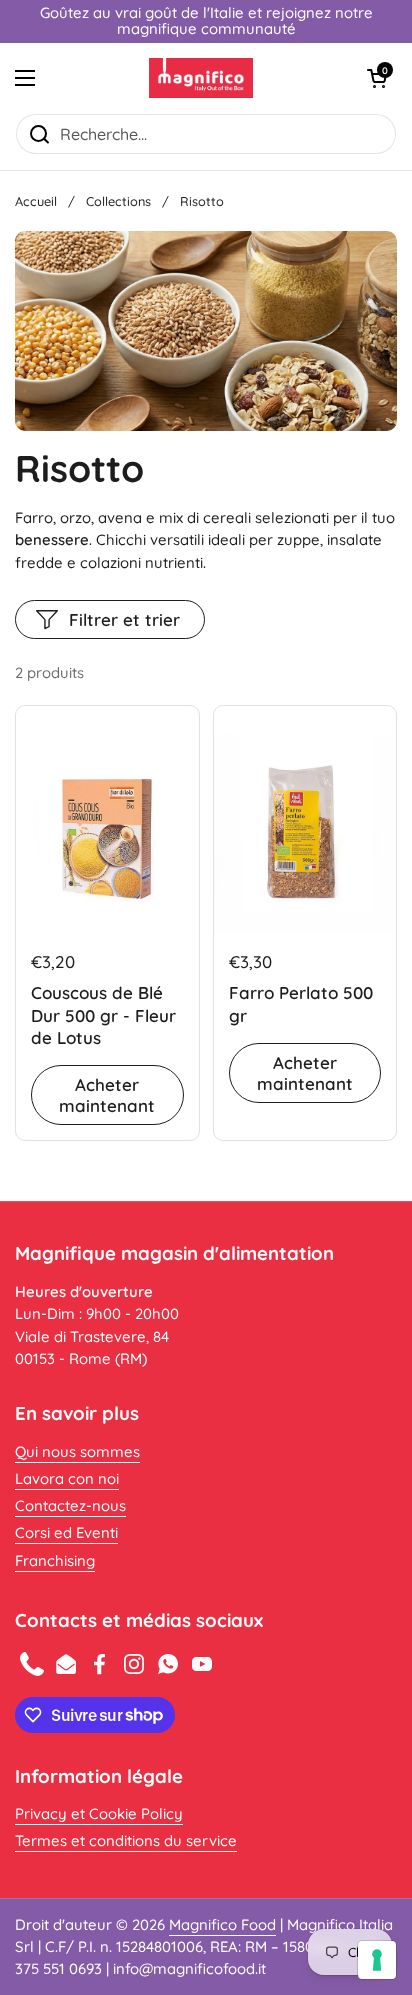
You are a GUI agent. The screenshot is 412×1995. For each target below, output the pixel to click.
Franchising (55, 1560)
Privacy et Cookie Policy (99, 1813)
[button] (377, 78)
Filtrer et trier (124, 619)
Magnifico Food (222, 1924)
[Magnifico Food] (201, 78)
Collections (118, 201)
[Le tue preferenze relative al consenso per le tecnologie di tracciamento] (377, 1960)
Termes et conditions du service (126, 1840)
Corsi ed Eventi (66, 1532)
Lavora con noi (67, 1478)
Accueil (36, 201)
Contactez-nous (70, 1505)
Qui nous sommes (77, 1451)
